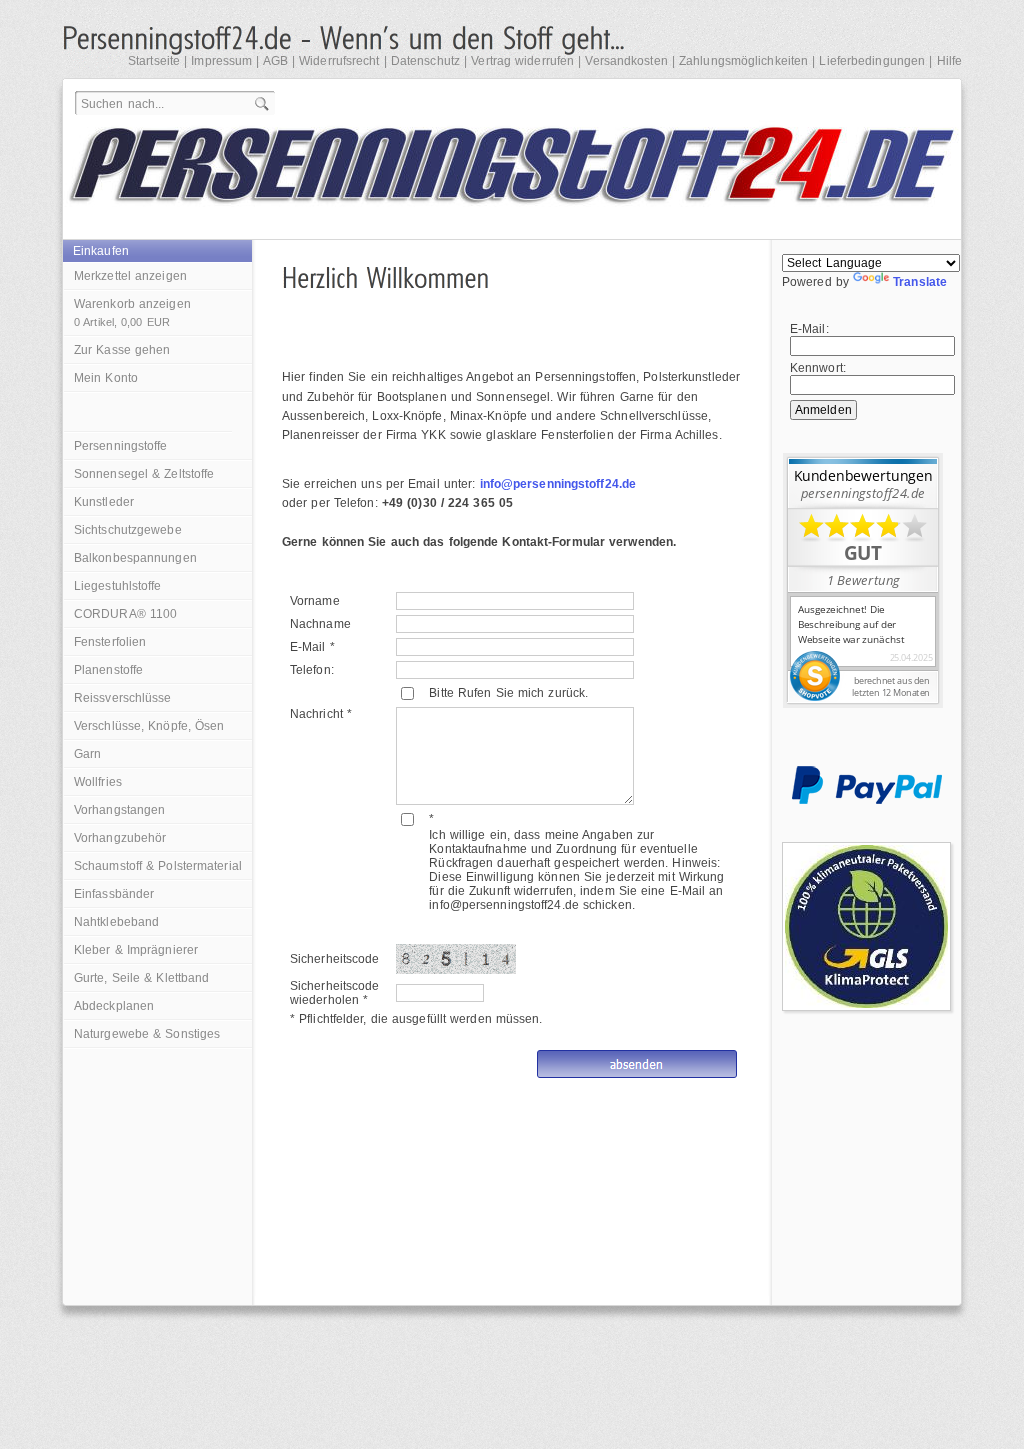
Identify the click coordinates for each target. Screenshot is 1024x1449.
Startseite (154, 61)
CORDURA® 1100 (125, 614)
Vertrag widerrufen (522, 61)
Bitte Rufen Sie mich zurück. (508, 693)
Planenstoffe (108, 670)
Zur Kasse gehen (122, 350)
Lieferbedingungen (872, 61)
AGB (275, 61)
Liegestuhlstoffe (118, 586)
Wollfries (98, 782)
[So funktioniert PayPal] (867, 800)
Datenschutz (425, 61)
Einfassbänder (114, 894)
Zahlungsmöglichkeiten (743, 61)
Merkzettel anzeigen (130, 276)
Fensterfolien (110, 642)
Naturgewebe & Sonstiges (147, 1034)
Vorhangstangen (119, 810)
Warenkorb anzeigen (132, 312)
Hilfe (950, 61)
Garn (87, 754)
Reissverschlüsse (123, 698)
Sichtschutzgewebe (128, 530)
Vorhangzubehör (120, 838)
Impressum (221, 61)
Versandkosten (626, 61)
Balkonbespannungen (135, 558)
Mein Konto (106, 378)
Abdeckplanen (114, 1006)
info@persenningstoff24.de (558, 484)
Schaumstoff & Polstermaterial (158, 866)
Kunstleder (104, 502)
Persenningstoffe (121, 446)
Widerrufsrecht (339, 61)
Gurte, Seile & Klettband (141, 978)
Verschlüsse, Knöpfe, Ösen (149, 726)
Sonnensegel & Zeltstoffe (144, 474)
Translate (920, 282)
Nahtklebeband (116, 922)
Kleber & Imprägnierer (136, 950)
